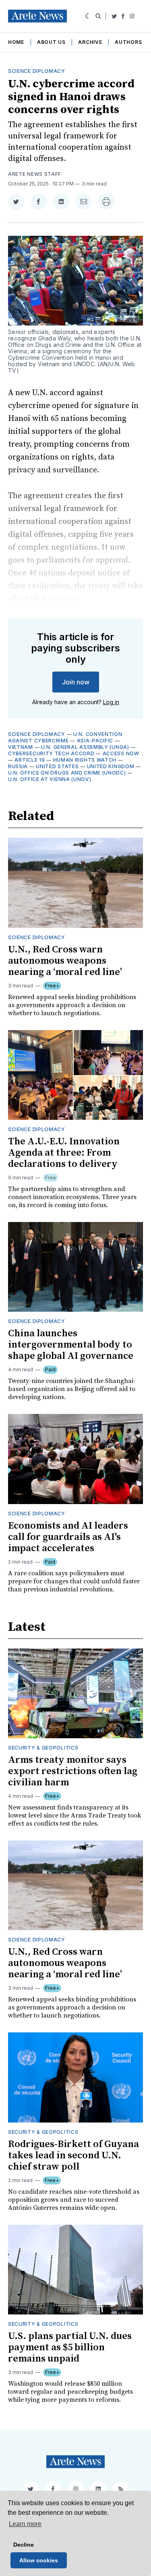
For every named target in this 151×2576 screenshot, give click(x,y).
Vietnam (21, 747)
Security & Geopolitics (43, 1748)
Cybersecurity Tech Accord (51, 753)
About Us (51, 42)
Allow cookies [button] (39, 2560)
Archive (90, 42)
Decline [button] (24, 2545)
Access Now (121, 753)
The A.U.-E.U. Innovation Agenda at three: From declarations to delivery (64, 1153)
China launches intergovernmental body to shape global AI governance (71, 1345)
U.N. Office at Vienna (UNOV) (50, 779)
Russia (18, 766)
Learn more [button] (25, 2524)
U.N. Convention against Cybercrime (65, 737)
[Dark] (88, 16)
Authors (128, 42)
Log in (111, 702)
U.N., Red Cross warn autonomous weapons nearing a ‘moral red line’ (65, 961)
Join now (76, 682)
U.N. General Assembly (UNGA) (85, 747)
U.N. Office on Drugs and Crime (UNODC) (67, 773)
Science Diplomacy (37, 71)
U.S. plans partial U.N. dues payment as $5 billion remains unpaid (70, 2347)
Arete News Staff (35, 174)
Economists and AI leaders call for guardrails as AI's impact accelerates (68, 1537)
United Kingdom (111, 766)
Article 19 (30, 760)
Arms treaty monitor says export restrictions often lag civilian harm (73, 1771)
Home (16, 42)
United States (57, 766)
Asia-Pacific (95, 741)
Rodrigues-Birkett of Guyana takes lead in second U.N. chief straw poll (73, 2156)
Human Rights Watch (85, 760)
